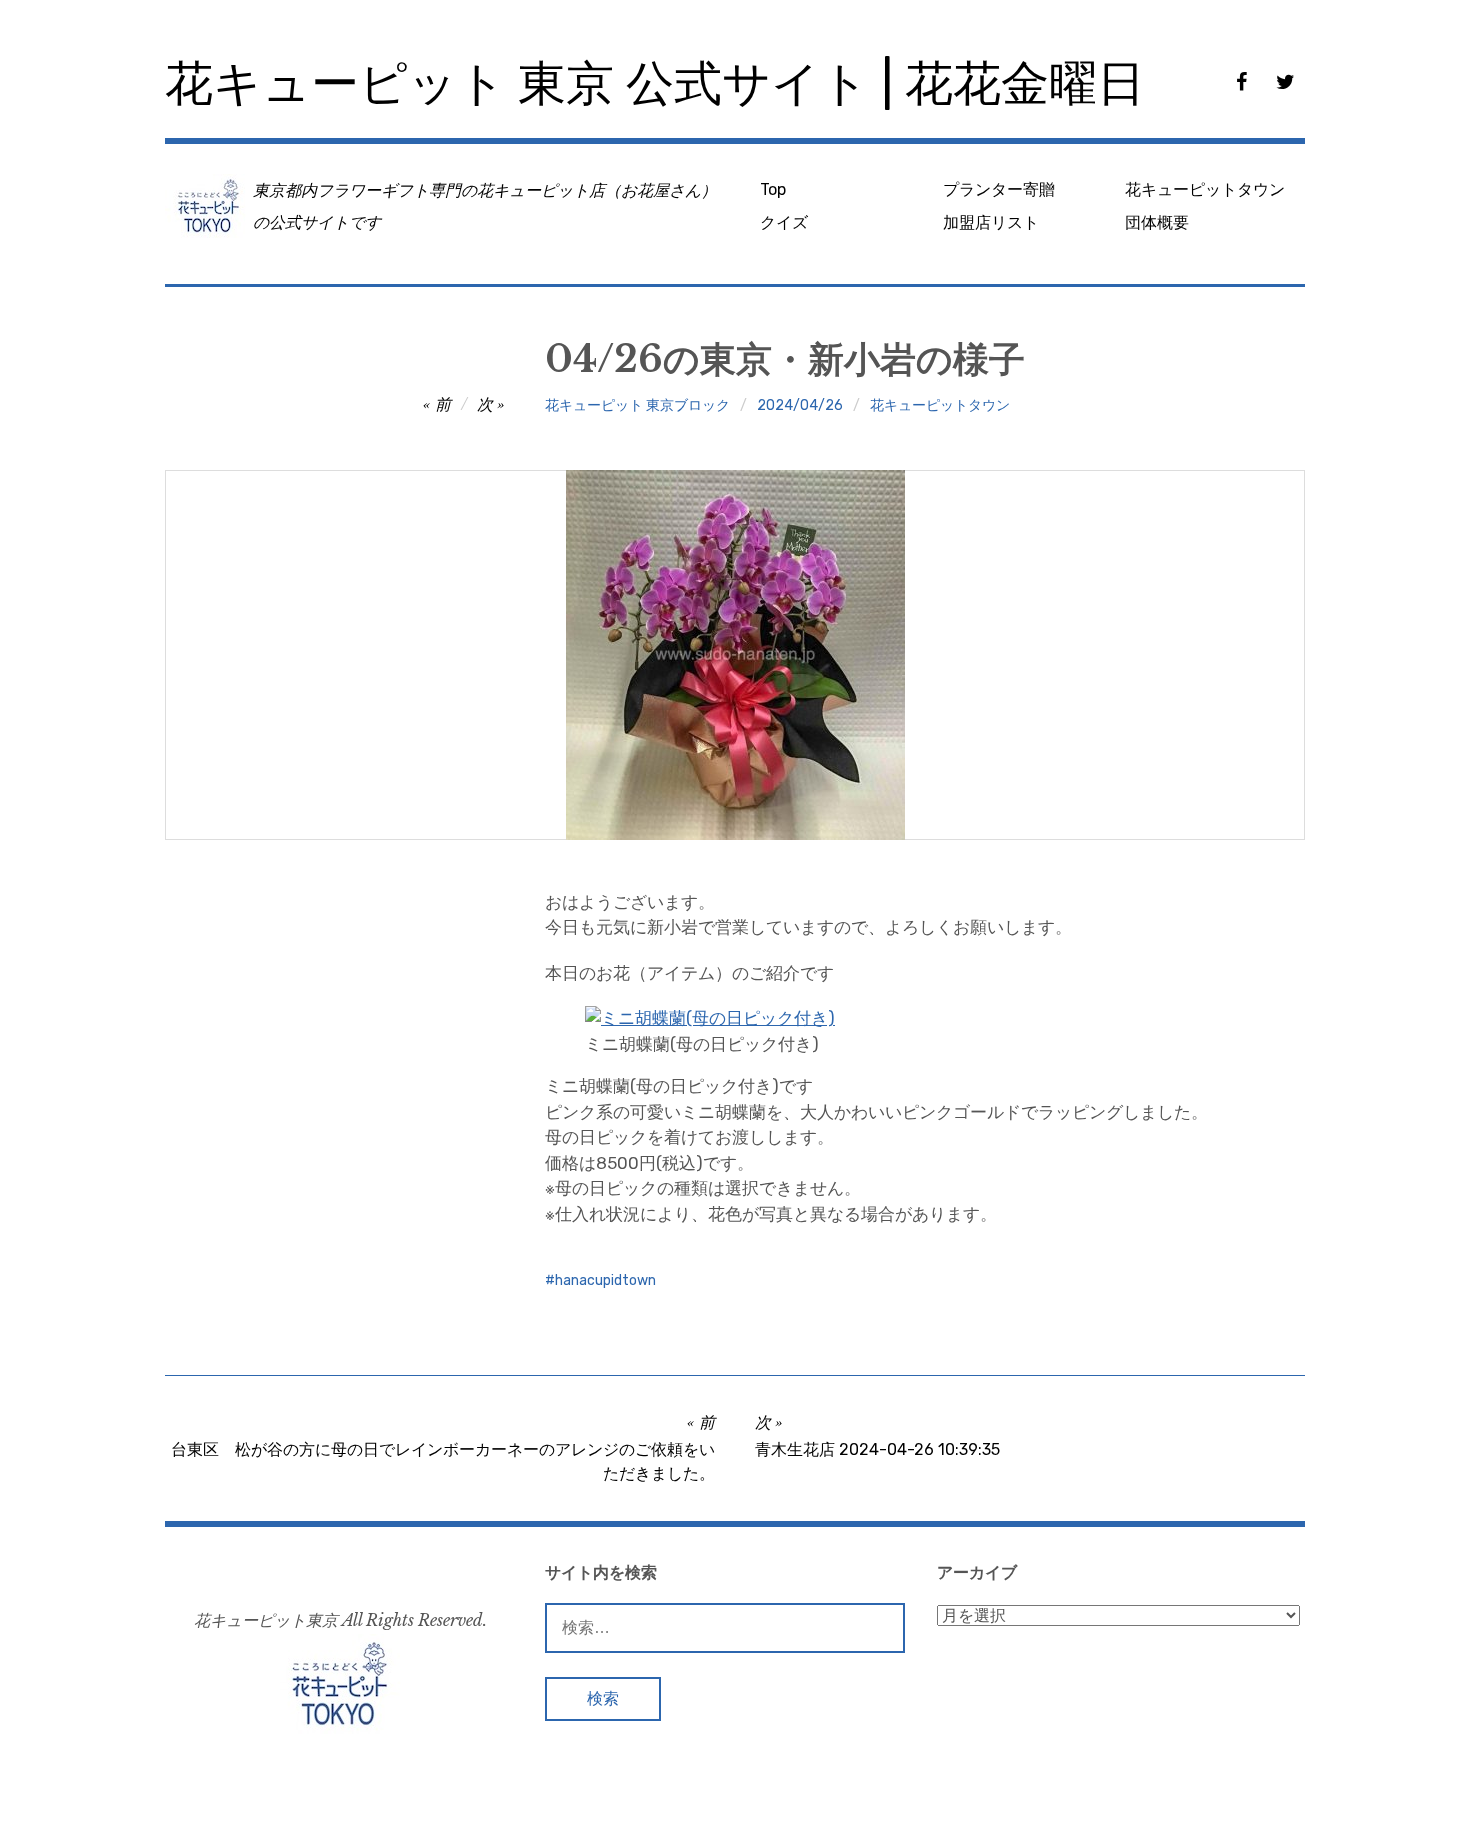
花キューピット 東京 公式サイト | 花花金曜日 (655, 83)
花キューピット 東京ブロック (637, 405)
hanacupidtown (605, 1280)
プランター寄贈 (999, 189)
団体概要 (1157, 222)
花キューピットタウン (1205, 189)
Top (773, 189)
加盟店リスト (991, 222)
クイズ (784, 222)
